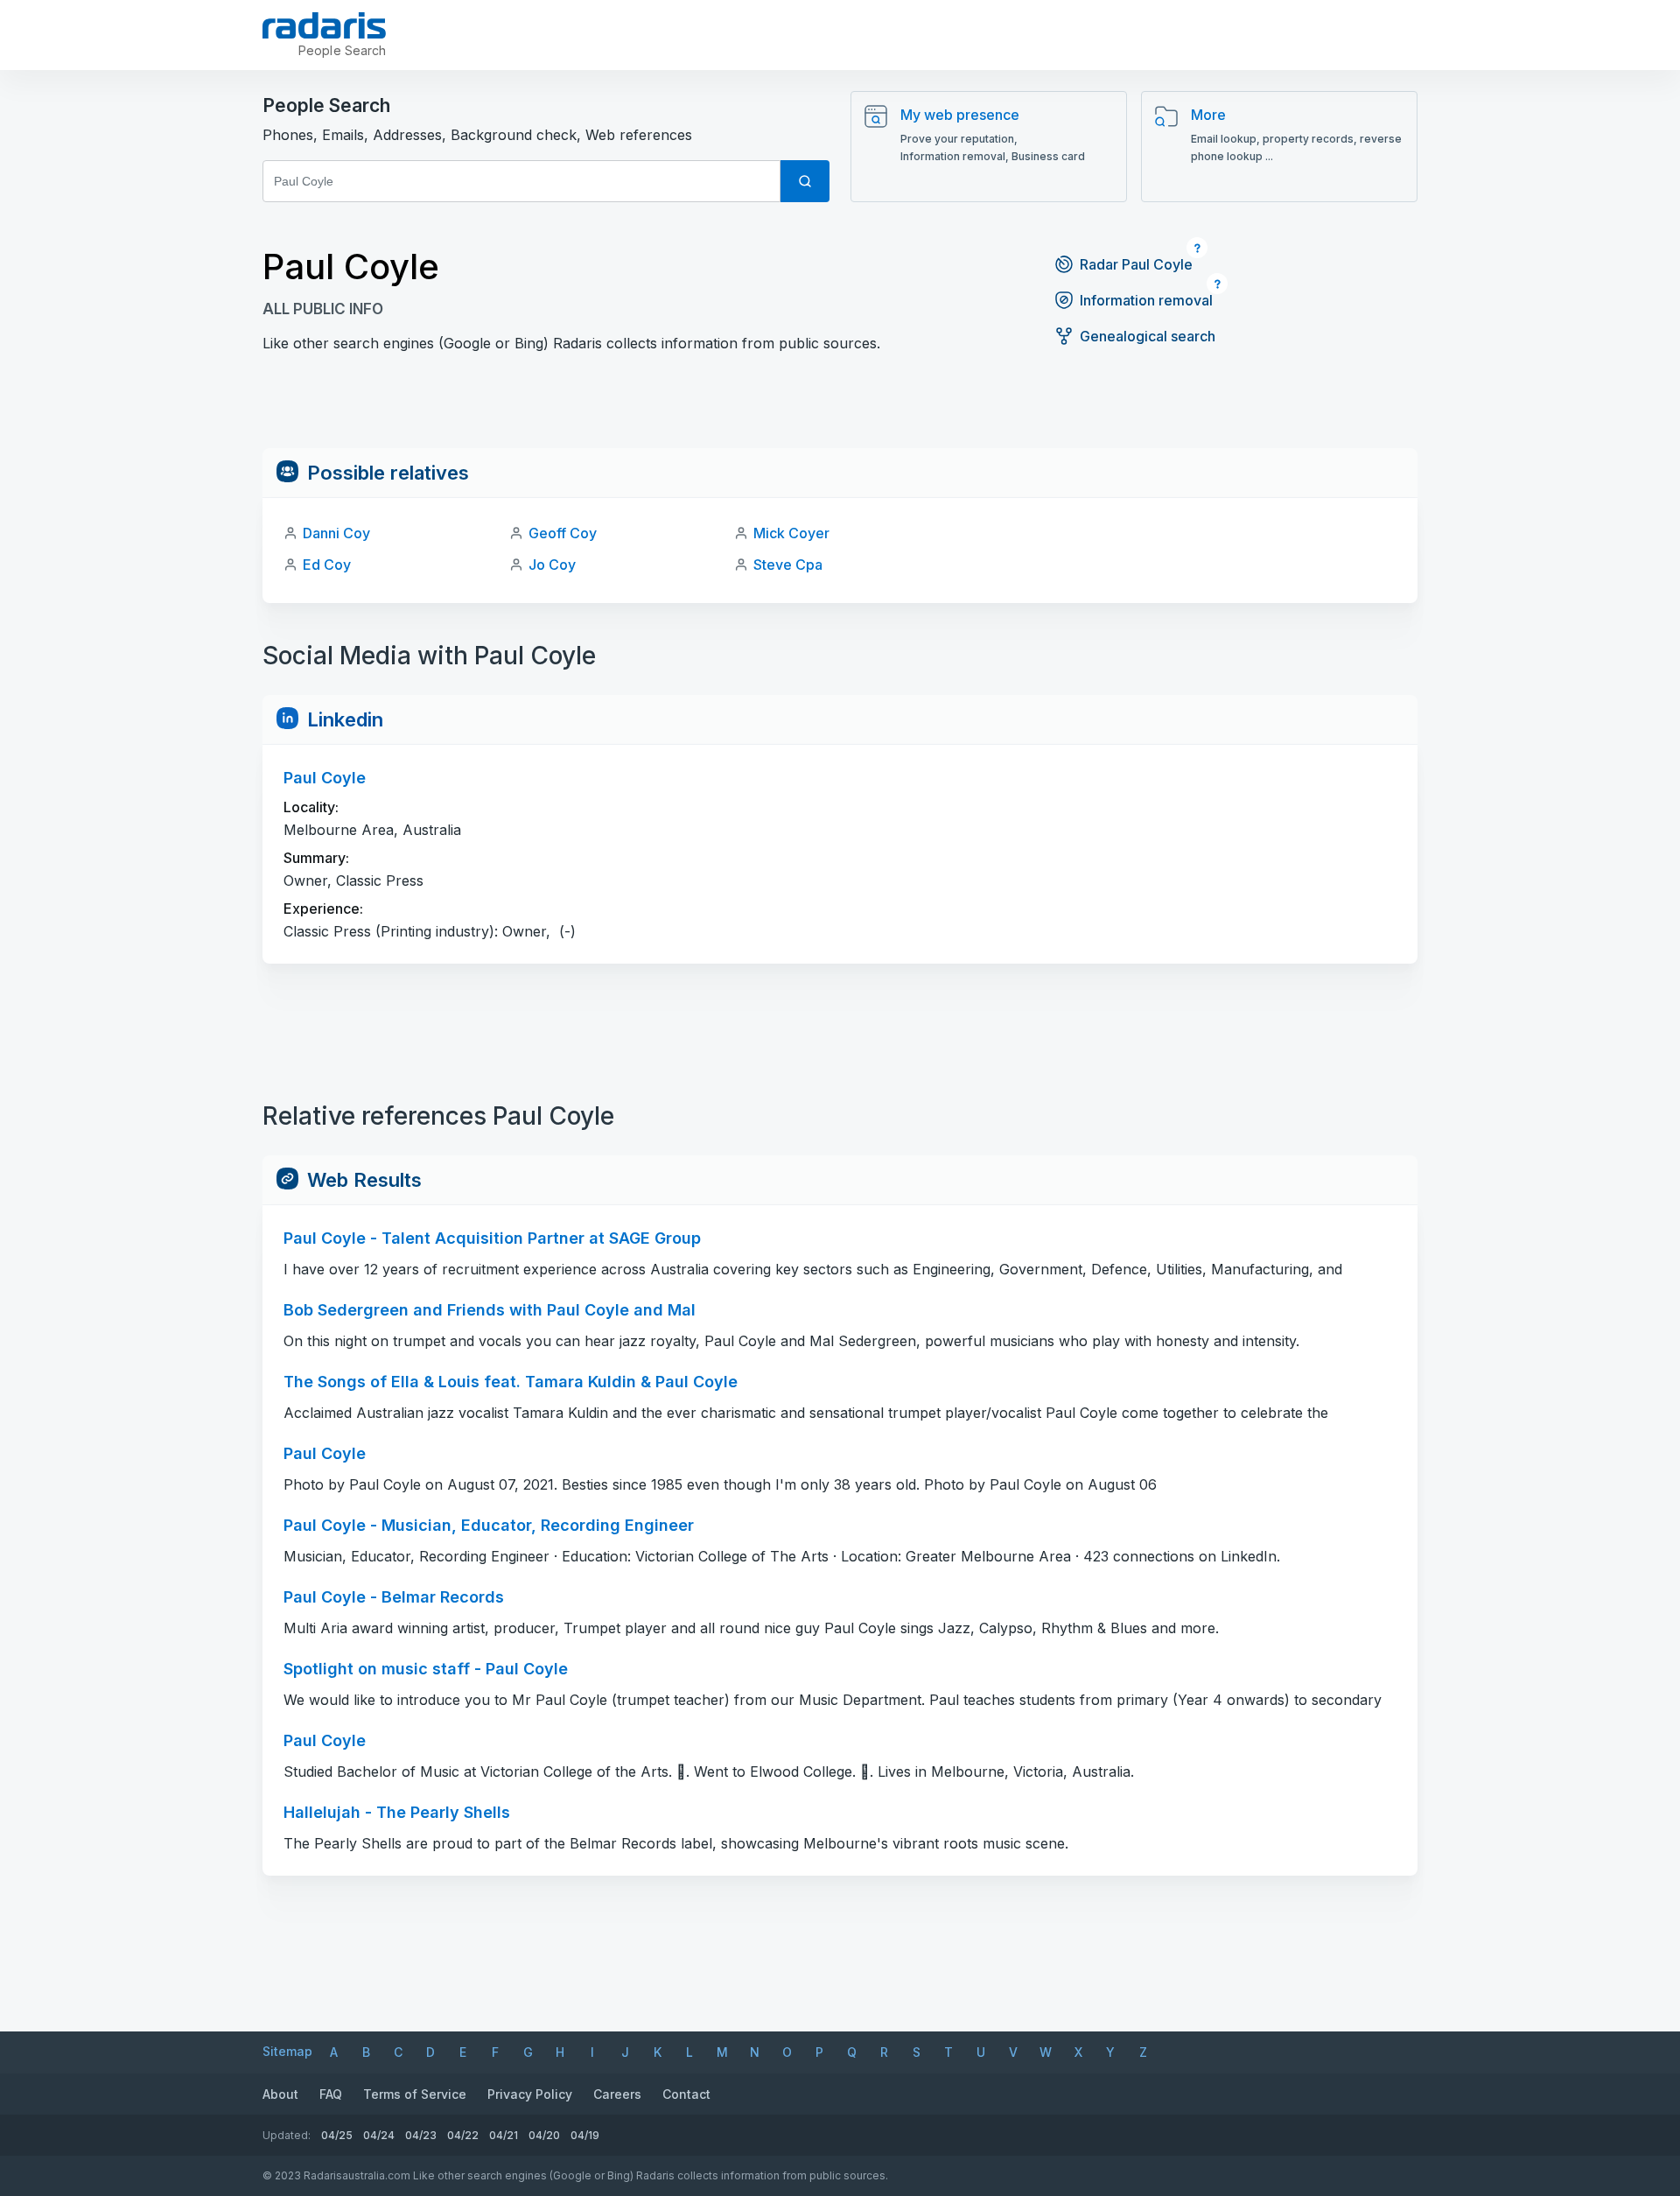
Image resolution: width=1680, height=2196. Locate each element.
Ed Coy (327, 565)
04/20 (544, 2135)
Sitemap (287, 2051)
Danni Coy (336, 533)
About (280, 2094)
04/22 (463, 2135)
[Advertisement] (840, 409)
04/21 (504, 2135)
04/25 (337, 2135)
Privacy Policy (530, 2094)
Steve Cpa (788, 565)
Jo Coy (552, 565)
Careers (617, 2094)
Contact (686, 2094)
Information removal (1146, 300)
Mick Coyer (791, 533)
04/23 (421, 2135)
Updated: (287, 2135)
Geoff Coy (563, 533)
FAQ (331, 2094)
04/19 (585, 2135)
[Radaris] (324, 25)
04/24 (379, 2135)
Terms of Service (415, 2094)
